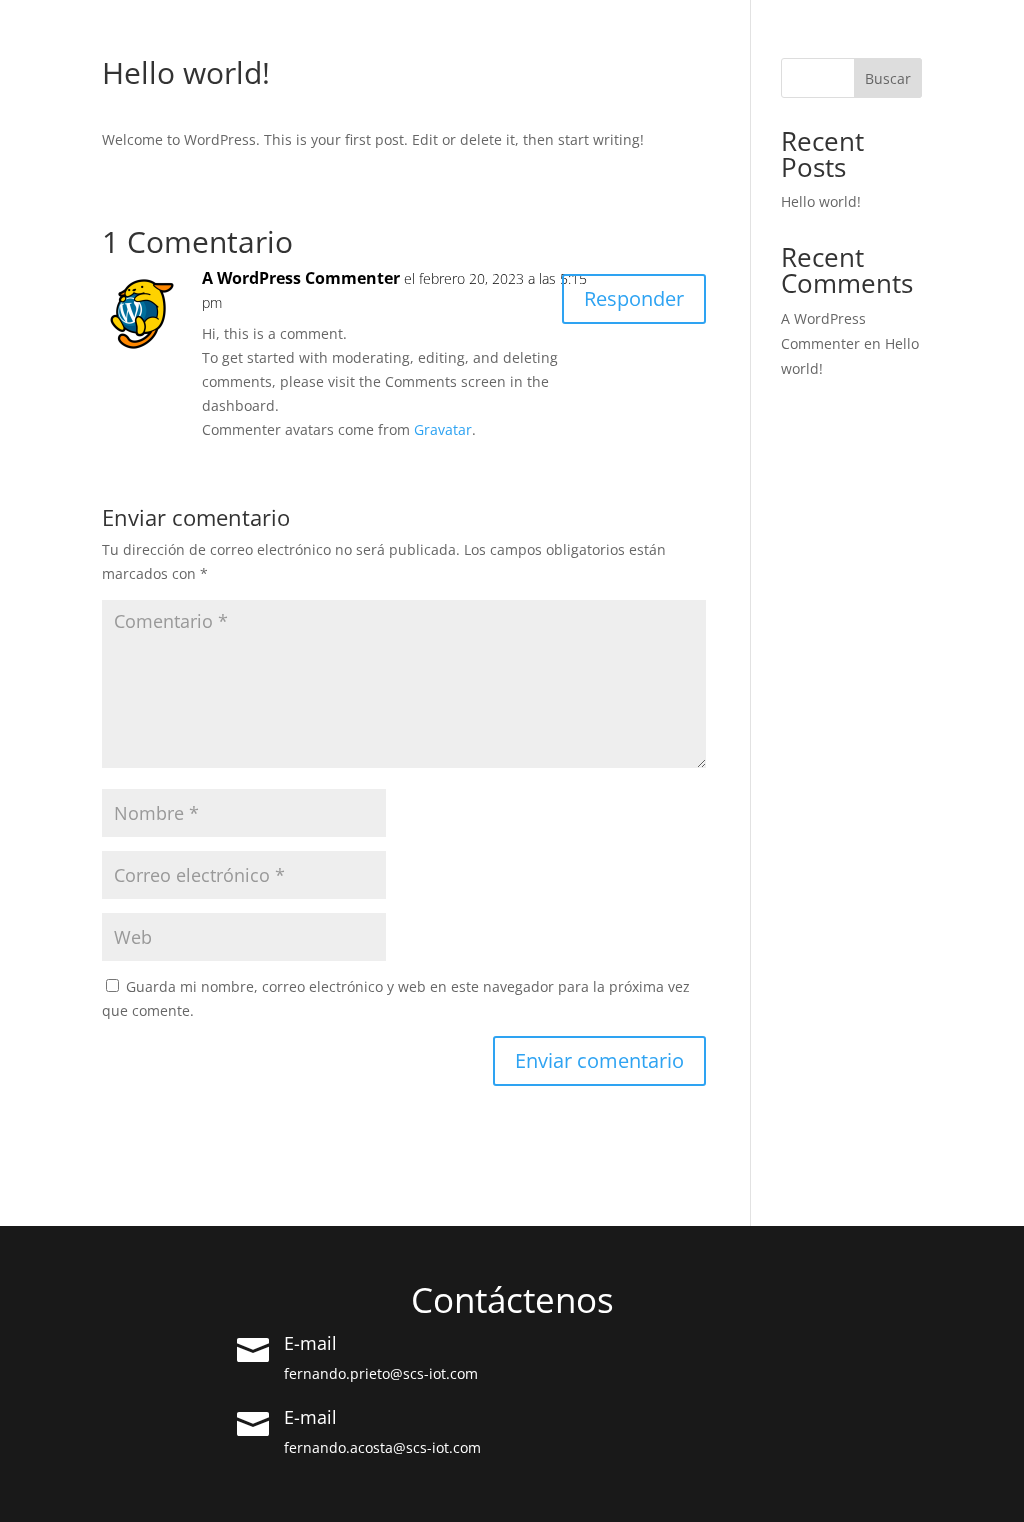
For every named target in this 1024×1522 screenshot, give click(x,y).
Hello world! (821, 201)
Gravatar (443, 429)
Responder (634, 298)
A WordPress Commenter (301, 278)
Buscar (888, 78)
